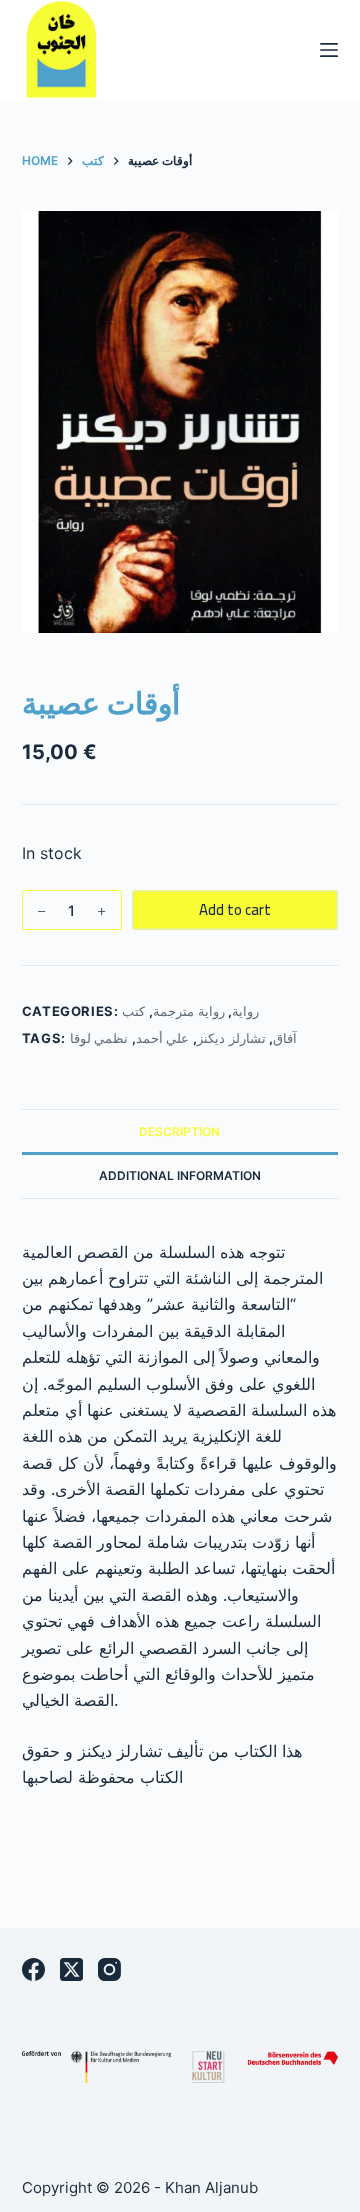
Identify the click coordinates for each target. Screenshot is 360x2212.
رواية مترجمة (189, 1011)
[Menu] (329, 50)
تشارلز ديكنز (231, 1038)
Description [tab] (179, 1131)
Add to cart (235, 909)
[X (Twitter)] (71, 1969)
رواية (245, 1011)
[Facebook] (33, 1969)
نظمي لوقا (99, 1038)
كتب (133, 1011)
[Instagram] (109, 1969)
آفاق (285, 1038)
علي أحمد (163, 1038)
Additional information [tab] (180, 1175)
